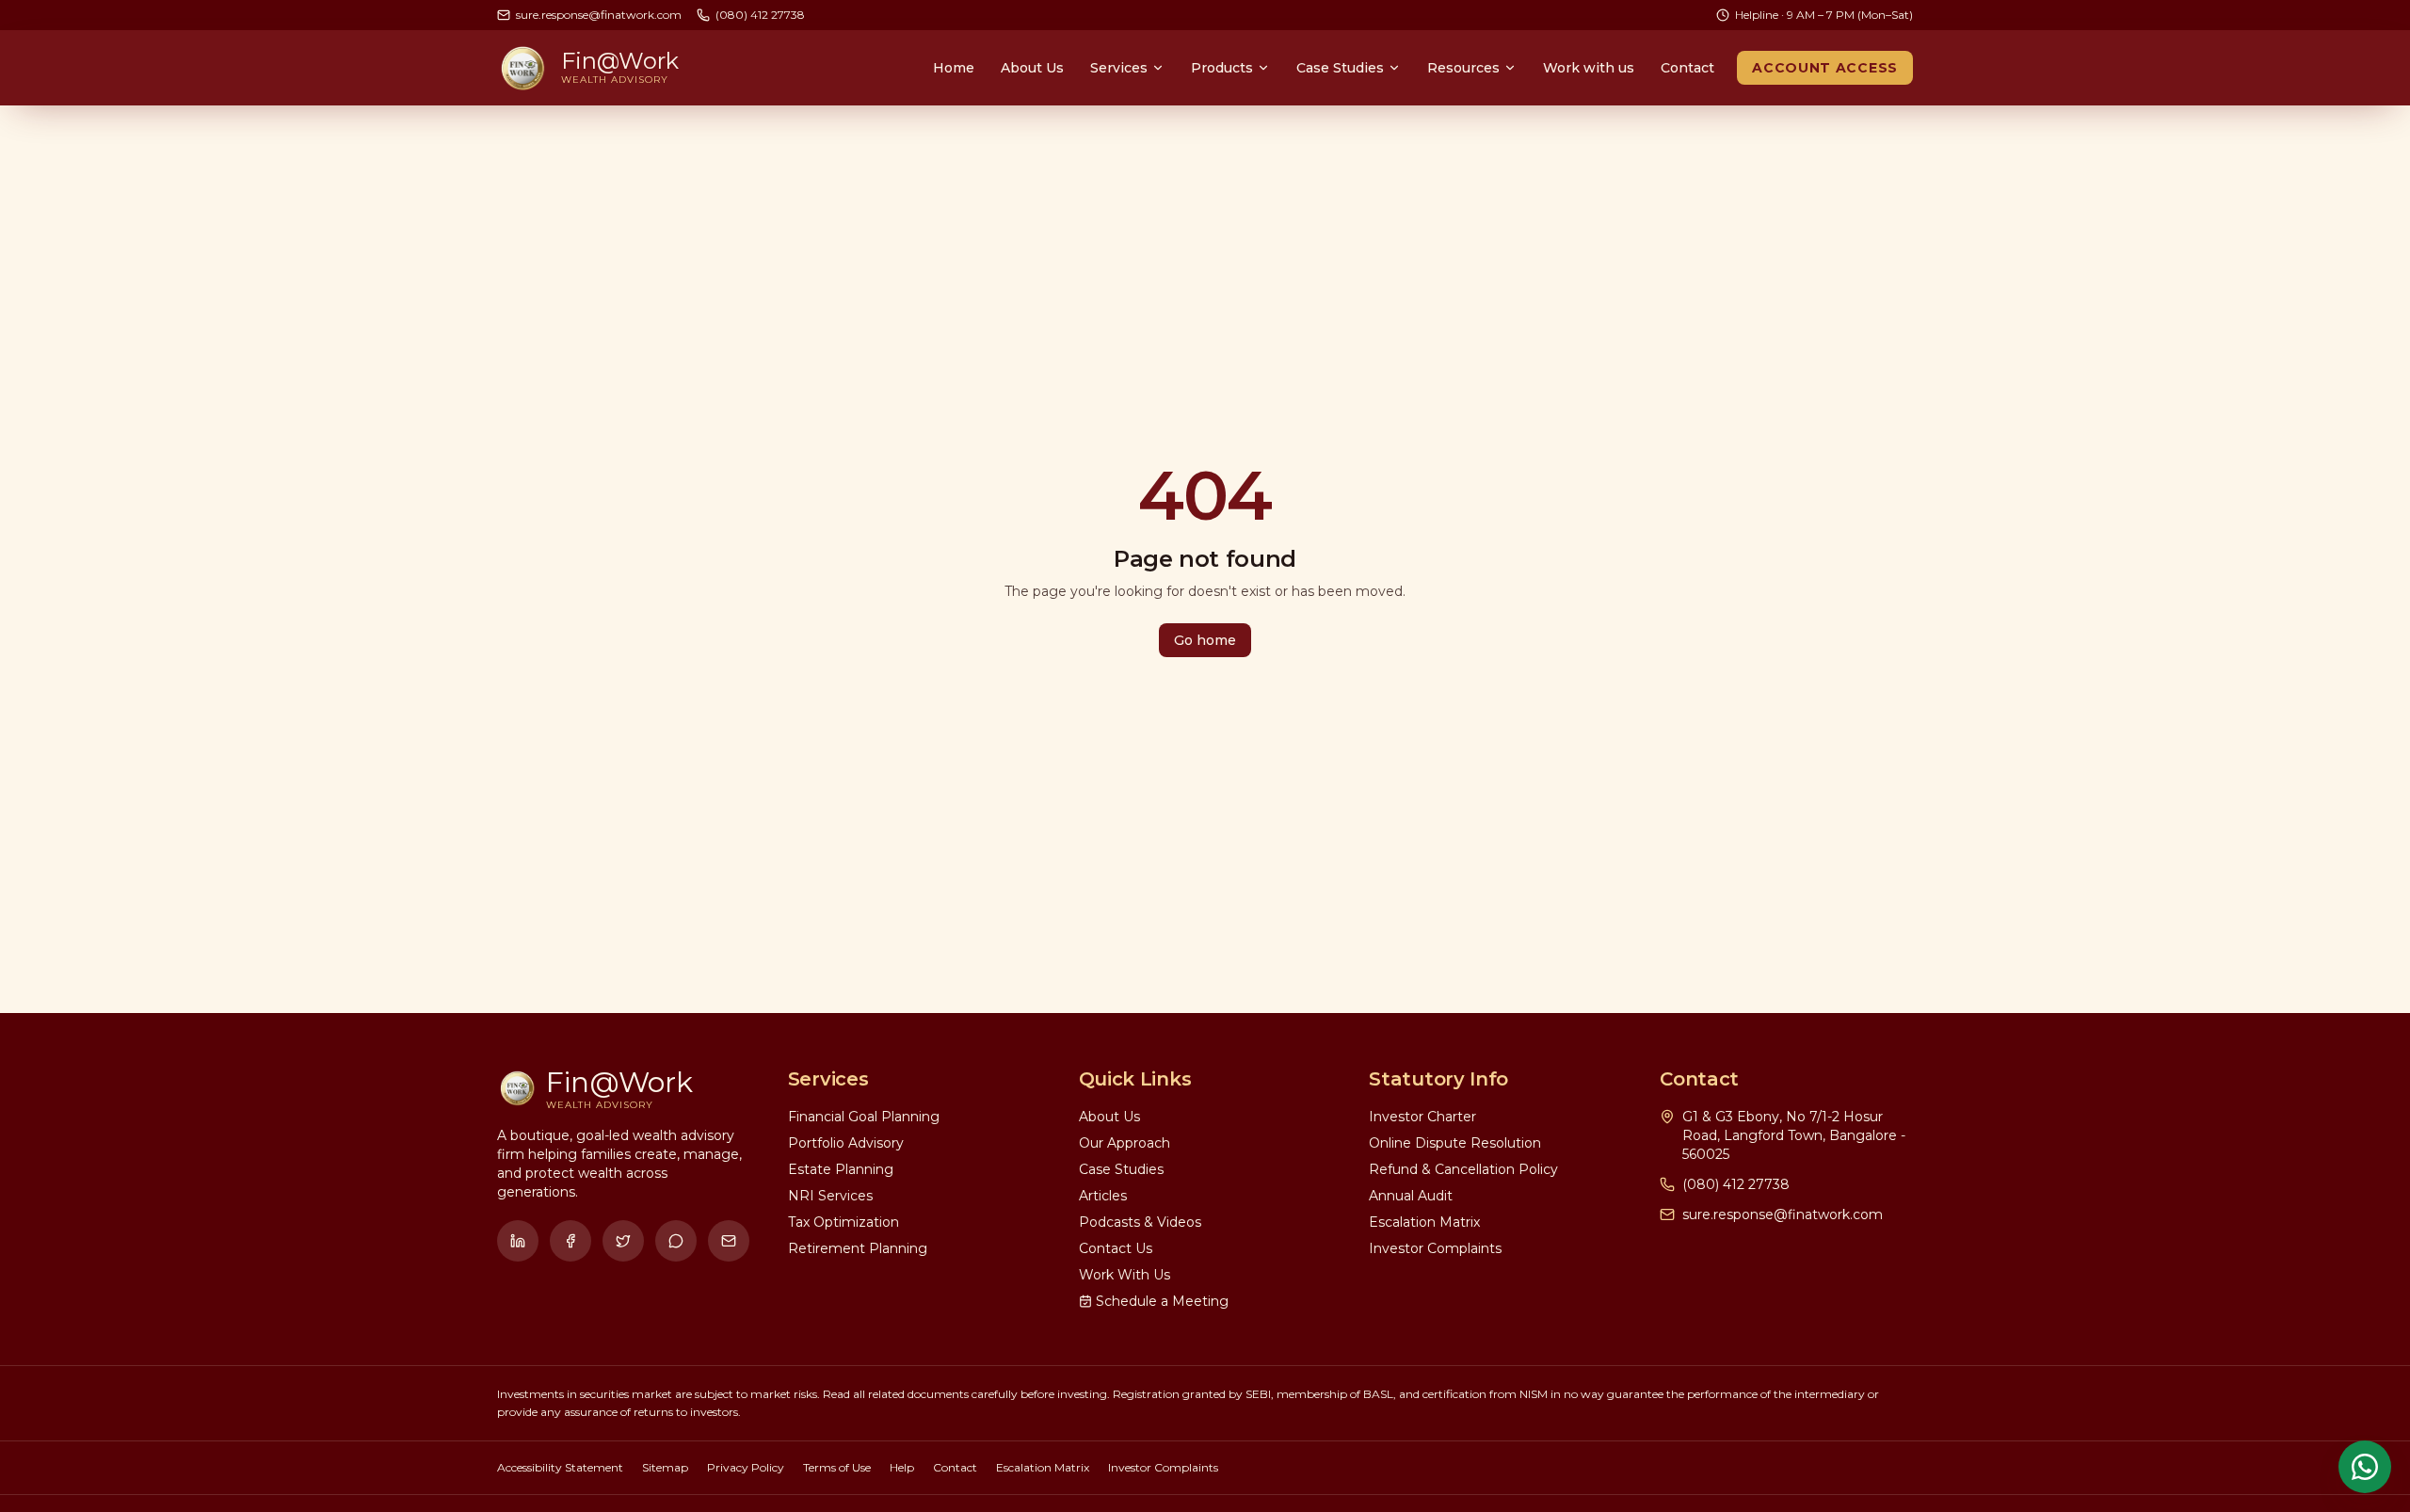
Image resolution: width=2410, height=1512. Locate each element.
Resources (1463, 68)
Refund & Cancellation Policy (1463, 1169)
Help (902, 1467)
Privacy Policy (746, 1467)
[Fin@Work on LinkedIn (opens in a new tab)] (518, 1241)
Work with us (1589, 68)
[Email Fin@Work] (729, 1241)
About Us (1032, 68)
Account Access (1825, 68)
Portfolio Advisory (846, 1143)
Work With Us (1125, 1275)
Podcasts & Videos (1140, 1222)
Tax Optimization (843, 1222)
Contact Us (1116, 1248)
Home (954, 68)
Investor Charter (1422, 1117)
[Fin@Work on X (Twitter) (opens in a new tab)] (623, 1241)
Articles (1103, 1196)
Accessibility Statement (560, 1467)
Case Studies (1340, 68)
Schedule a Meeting (1162, 1301)
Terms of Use (837, 1467)
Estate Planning (841, 1169)
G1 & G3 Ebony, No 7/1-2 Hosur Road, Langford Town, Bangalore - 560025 (1794, 1135)
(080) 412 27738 (1736, 1184)
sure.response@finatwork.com (1783, 1214)
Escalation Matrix (1424, 1222)
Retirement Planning (858, 1248)
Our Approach (1125, 1143)
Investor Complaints (1435, 1248)
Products (1222, 68)
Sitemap (665, 1467)
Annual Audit (1411, 1196)
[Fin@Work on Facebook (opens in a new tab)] (570, 1241)
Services (1119, 68)
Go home (1205, 640)
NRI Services (830, 1196)
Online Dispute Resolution (1455, 1143)
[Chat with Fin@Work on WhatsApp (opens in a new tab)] (676, 1241)
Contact (1687, 68)
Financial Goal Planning (864, 1117)
